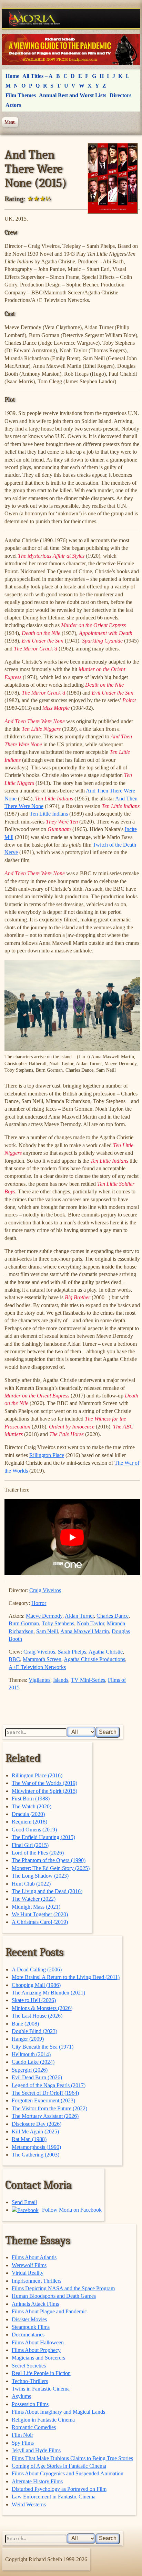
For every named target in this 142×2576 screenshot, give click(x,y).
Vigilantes (39, 1680)
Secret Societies (29, 2366)
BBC (14, 1659)
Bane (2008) (25, 2024)
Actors (13, 105)
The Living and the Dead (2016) (47, 1891)
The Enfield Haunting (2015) (43, 1837)
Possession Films (30, 2404)
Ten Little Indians (49, 814)
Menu (10, 122)
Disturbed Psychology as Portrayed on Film (59, 2489)
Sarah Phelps (72, 1652)
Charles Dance (113, 1616)
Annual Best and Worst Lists (73, 95)
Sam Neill (47, 1631)
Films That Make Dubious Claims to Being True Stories (72, 2458)
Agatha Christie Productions (94, 1659)
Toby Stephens (58, 1623)
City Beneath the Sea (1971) (43, 2047)
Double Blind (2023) (34, 2031)
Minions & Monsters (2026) (42, 2008)
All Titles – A (38, 76)
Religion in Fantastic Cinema (43, 2420)
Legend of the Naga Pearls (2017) (49, 2085)
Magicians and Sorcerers (38, 2358)
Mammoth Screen (42, 1659)
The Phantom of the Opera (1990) (49, 1860)
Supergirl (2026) (30, 2070)
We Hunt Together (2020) (40, 1914)
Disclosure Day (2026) (37, 2124)
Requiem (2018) (29, 1822)
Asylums (21, 2396)
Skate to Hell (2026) (34, 2000)
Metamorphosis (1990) (36, 2147)
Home (12, 76)
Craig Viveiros (45, 1590)
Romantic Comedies (34, 2427)
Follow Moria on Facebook (71, 2210)
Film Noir (22, 2435)
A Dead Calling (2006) (37, 1969)
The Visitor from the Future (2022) (49, 2108)
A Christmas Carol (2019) (40, 1922)
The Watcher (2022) (34, 1899)
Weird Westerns (29, 2504)
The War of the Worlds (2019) (44, 1783)
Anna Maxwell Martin (85, 1631)
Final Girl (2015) (30, 1845)
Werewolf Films (29, 2265)
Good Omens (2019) (34, 1830)
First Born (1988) (31, 1799)
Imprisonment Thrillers (37, 2281)
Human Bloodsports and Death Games (54, 2296)
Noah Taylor (90, 1623)
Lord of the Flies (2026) (38, 1853)
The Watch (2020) (32, 1806)
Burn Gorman (24, 1623)
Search (108, 1732)
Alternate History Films (37, 2481)
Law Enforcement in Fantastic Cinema (54, 2497)
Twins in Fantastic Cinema (41, 2389)
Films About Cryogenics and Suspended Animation (68, 2473)
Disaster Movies (29, 2319)
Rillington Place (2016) (37, 1775)
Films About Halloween (38, 2342)
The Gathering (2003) (35, 2155)
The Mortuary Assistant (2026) (45, 2116)
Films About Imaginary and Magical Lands (58, 2412)
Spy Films (23, 2443)
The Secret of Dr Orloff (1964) (45, 2093)
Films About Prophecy (36, 2350)
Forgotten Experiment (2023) (43, 2100)
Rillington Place (47, 1455)
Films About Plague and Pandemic (49, 2311)
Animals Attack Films (35, 2304)
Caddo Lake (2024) (33, 2062)
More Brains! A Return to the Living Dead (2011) (66, 1977)
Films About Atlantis (34, 2257)
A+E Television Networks (37, 1667)
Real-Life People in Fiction (41, 2373)
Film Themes (21, 95)
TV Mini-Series (88, 1680)
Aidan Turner (79, 1616)
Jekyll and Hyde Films (36, 2450)
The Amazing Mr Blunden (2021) (48, 1993)
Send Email (24, 2202)
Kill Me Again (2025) (35, 2131)
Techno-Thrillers (30, 2381)
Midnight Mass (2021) (36, 1907)
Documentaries (28, 2335)
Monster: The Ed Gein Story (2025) (51, 1868)
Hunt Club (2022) (31, 1884)
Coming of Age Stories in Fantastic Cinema (59, 2466)
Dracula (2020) (28, 1814)
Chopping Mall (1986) (36, 1985)
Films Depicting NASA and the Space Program (63, 2288)
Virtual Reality (28, 2273)
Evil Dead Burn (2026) (37, 2077)
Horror (39, 1603)
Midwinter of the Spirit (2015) (44, 1791)
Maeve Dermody (44, 1616)
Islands (61, 1680)
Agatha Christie (106, 1652)
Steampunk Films (31, 2327)
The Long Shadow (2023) (40, 1876)
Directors (120, 95)
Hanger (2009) (28, 2039)
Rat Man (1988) (29, 2139)
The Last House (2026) (37, 2016)
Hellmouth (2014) (31, 2054)
